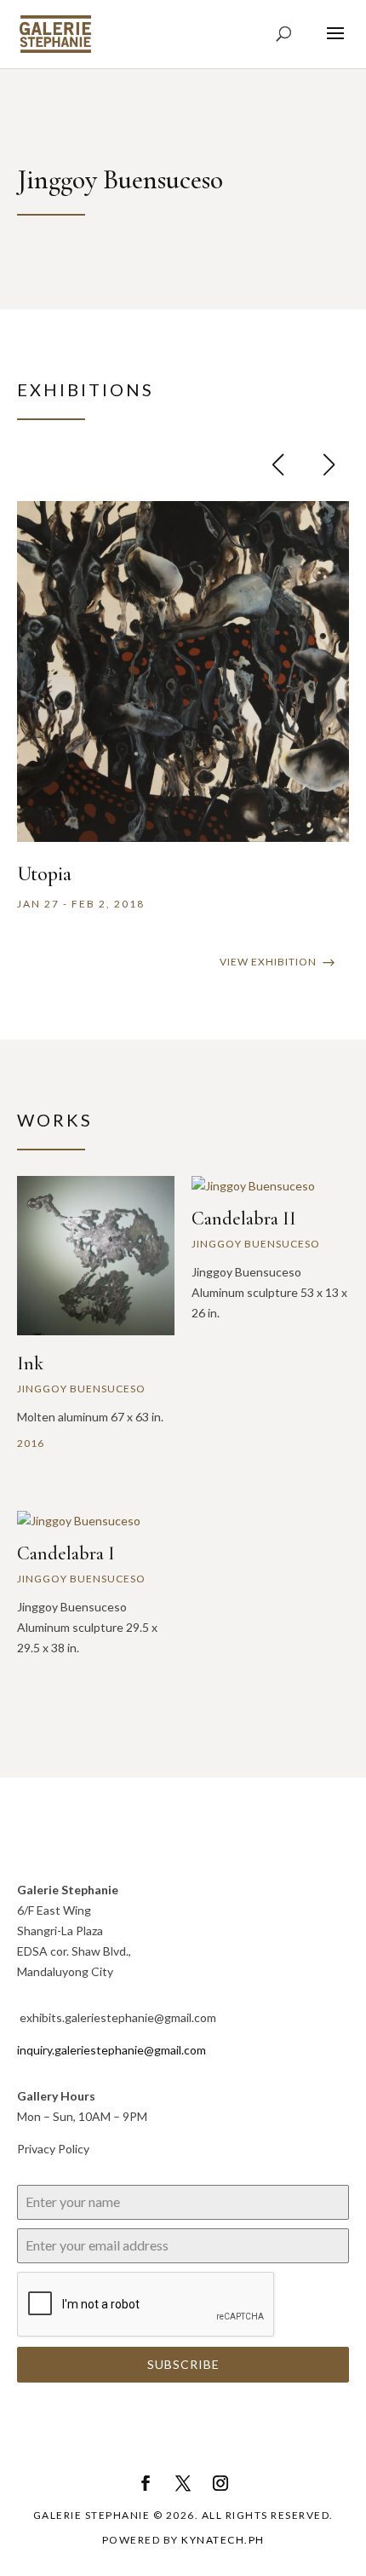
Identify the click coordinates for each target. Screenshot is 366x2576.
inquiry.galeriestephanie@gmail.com (112, 2050)
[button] (329, 464)
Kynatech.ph (223, 2540)
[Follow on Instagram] (220, 2483)
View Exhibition (268, 962)
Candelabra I (66, 1553)
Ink (30, 1363)
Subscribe (183, 2364)
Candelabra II (244, 1219)
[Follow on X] (183, 2483)
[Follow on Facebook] (146, 2483)
